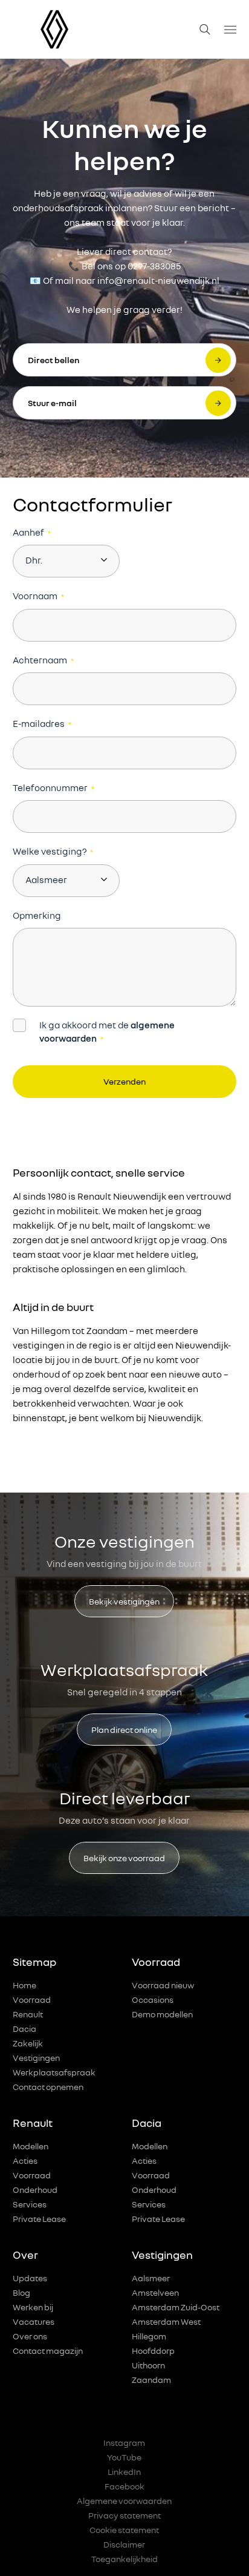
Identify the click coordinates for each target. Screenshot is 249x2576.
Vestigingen (36, 2058)
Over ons (30, 2336)
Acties (25, 2160)
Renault (28, 2014)
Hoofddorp (153, 2351)
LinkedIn (124, 2472)
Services (30, 2204)
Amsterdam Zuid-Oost (176, 2307)
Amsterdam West (166, 2321)
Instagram (124, 2443)
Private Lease (39, 2219)
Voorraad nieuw (163, 1985)
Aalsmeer (151, 2278)
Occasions (153, 1999)
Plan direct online (124, 1730)
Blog (21, 2292)
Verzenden (124, 1081)
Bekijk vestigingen (124, 1601)
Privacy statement (124, 2515)
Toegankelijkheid (124, 2559)
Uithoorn (148, 2365)
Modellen (31, 2146)
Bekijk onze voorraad (124, 1858)
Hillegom (149, 2336)
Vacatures (34, 2321)
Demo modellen (162, 2014)
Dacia (24, 2029)
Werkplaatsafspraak (54, 2072)
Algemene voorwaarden (124, 2501)
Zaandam (151, 2380)
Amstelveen (155, 2292)
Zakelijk (28, 2043)
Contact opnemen (48, 2087)
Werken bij (33, 2307)
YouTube (124, 2457)
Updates (30, 2278)
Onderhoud (35, 2190)
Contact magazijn (48, 2351)
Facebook (124, 2486)
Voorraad (32, 1999)
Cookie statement (124, 2530)
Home (24, 1985)
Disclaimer (124, 2544)
